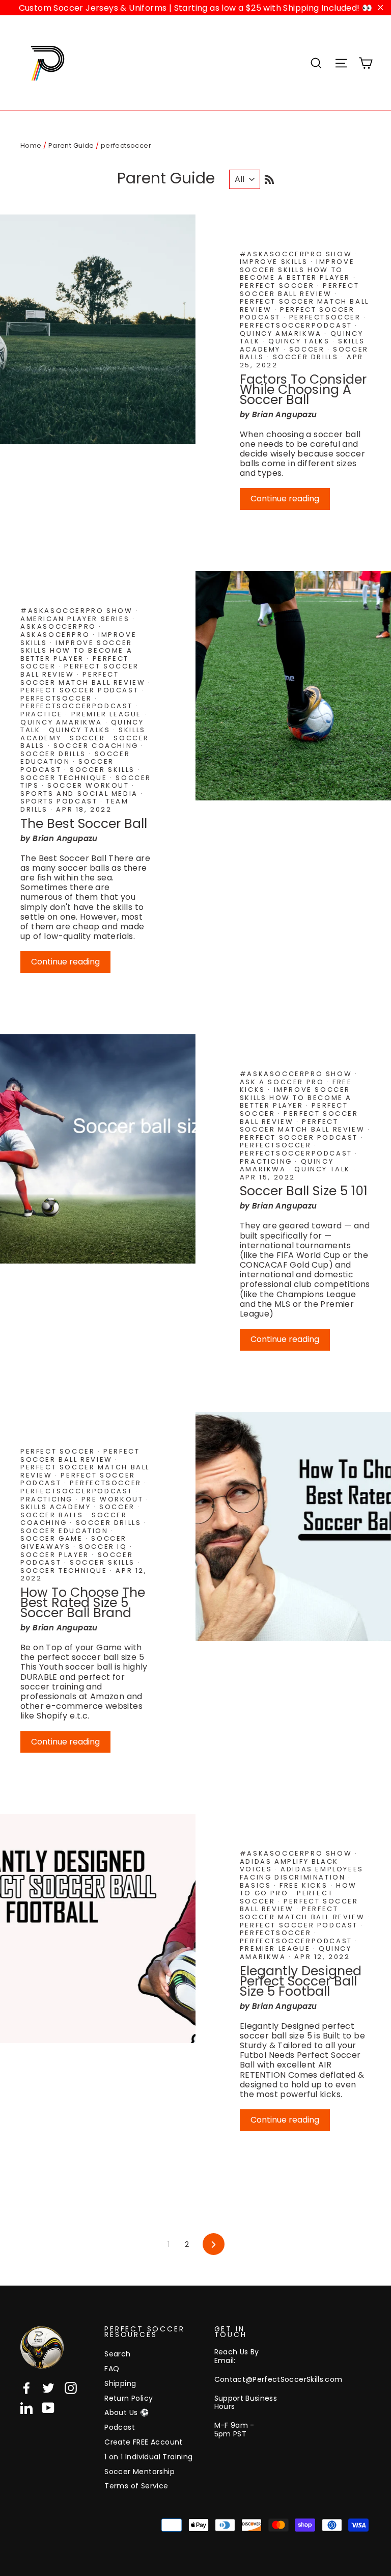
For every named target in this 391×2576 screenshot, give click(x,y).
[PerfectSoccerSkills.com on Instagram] (71, 2388)
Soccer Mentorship (139, 2472)
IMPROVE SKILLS (275, 262)
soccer (308, 349)
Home (31, 145)
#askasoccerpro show (297, 254)
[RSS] (269, 178)
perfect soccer (278, 286)
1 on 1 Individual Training (148, 2457)
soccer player (56, 1555)
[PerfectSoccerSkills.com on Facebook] (26, 2388)
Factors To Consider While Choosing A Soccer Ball (303, 390)
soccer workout (90, 785)
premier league (108, 714)
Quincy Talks (300, 341)
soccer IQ (104, 1547)
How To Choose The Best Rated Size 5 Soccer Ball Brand (83, 1603)
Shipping (120, 2383)
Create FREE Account (144, 2442)
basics (257, 1885)
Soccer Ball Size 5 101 (304, 1191)
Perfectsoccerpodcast (298, 325)
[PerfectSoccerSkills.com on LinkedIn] (26, 2408)
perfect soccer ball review (299, 290)
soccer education (66, 1531)
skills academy (57, 1507)
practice (43, 714)
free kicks (305, 1885)
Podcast (120, 2427)
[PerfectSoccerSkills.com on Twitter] (48, 2388)
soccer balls (53, 1515)
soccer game (53, 1538)
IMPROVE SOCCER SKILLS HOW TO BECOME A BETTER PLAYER (297, 270)
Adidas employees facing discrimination (302, 1873)
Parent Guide (71, 145)
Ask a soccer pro (283, 1082)
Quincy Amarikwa (282, 333)
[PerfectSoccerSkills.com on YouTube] (48, 2408)
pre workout (114, 1499)
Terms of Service (136, 2486)
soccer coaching (97, 746)
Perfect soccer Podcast (81, 690)
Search (117, 2354)
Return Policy (129, 2398)
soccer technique (65, 778)
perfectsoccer (326, 317)
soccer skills (104, 770)
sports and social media (80, 794)
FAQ (112, 2369)
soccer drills (307, 357)
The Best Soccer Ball (84, 824)
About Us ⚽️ (127, 2412)
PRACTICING (268, 1161)
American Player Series (76, 619)
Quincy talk (324, 1169)
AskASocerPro (57, 635)
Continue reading (285, 499)
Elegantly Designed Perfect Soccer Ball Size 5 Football (301, 1981)
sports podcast (60, 801)
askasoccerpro (60, 626)
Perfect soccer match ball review (84, 678)
